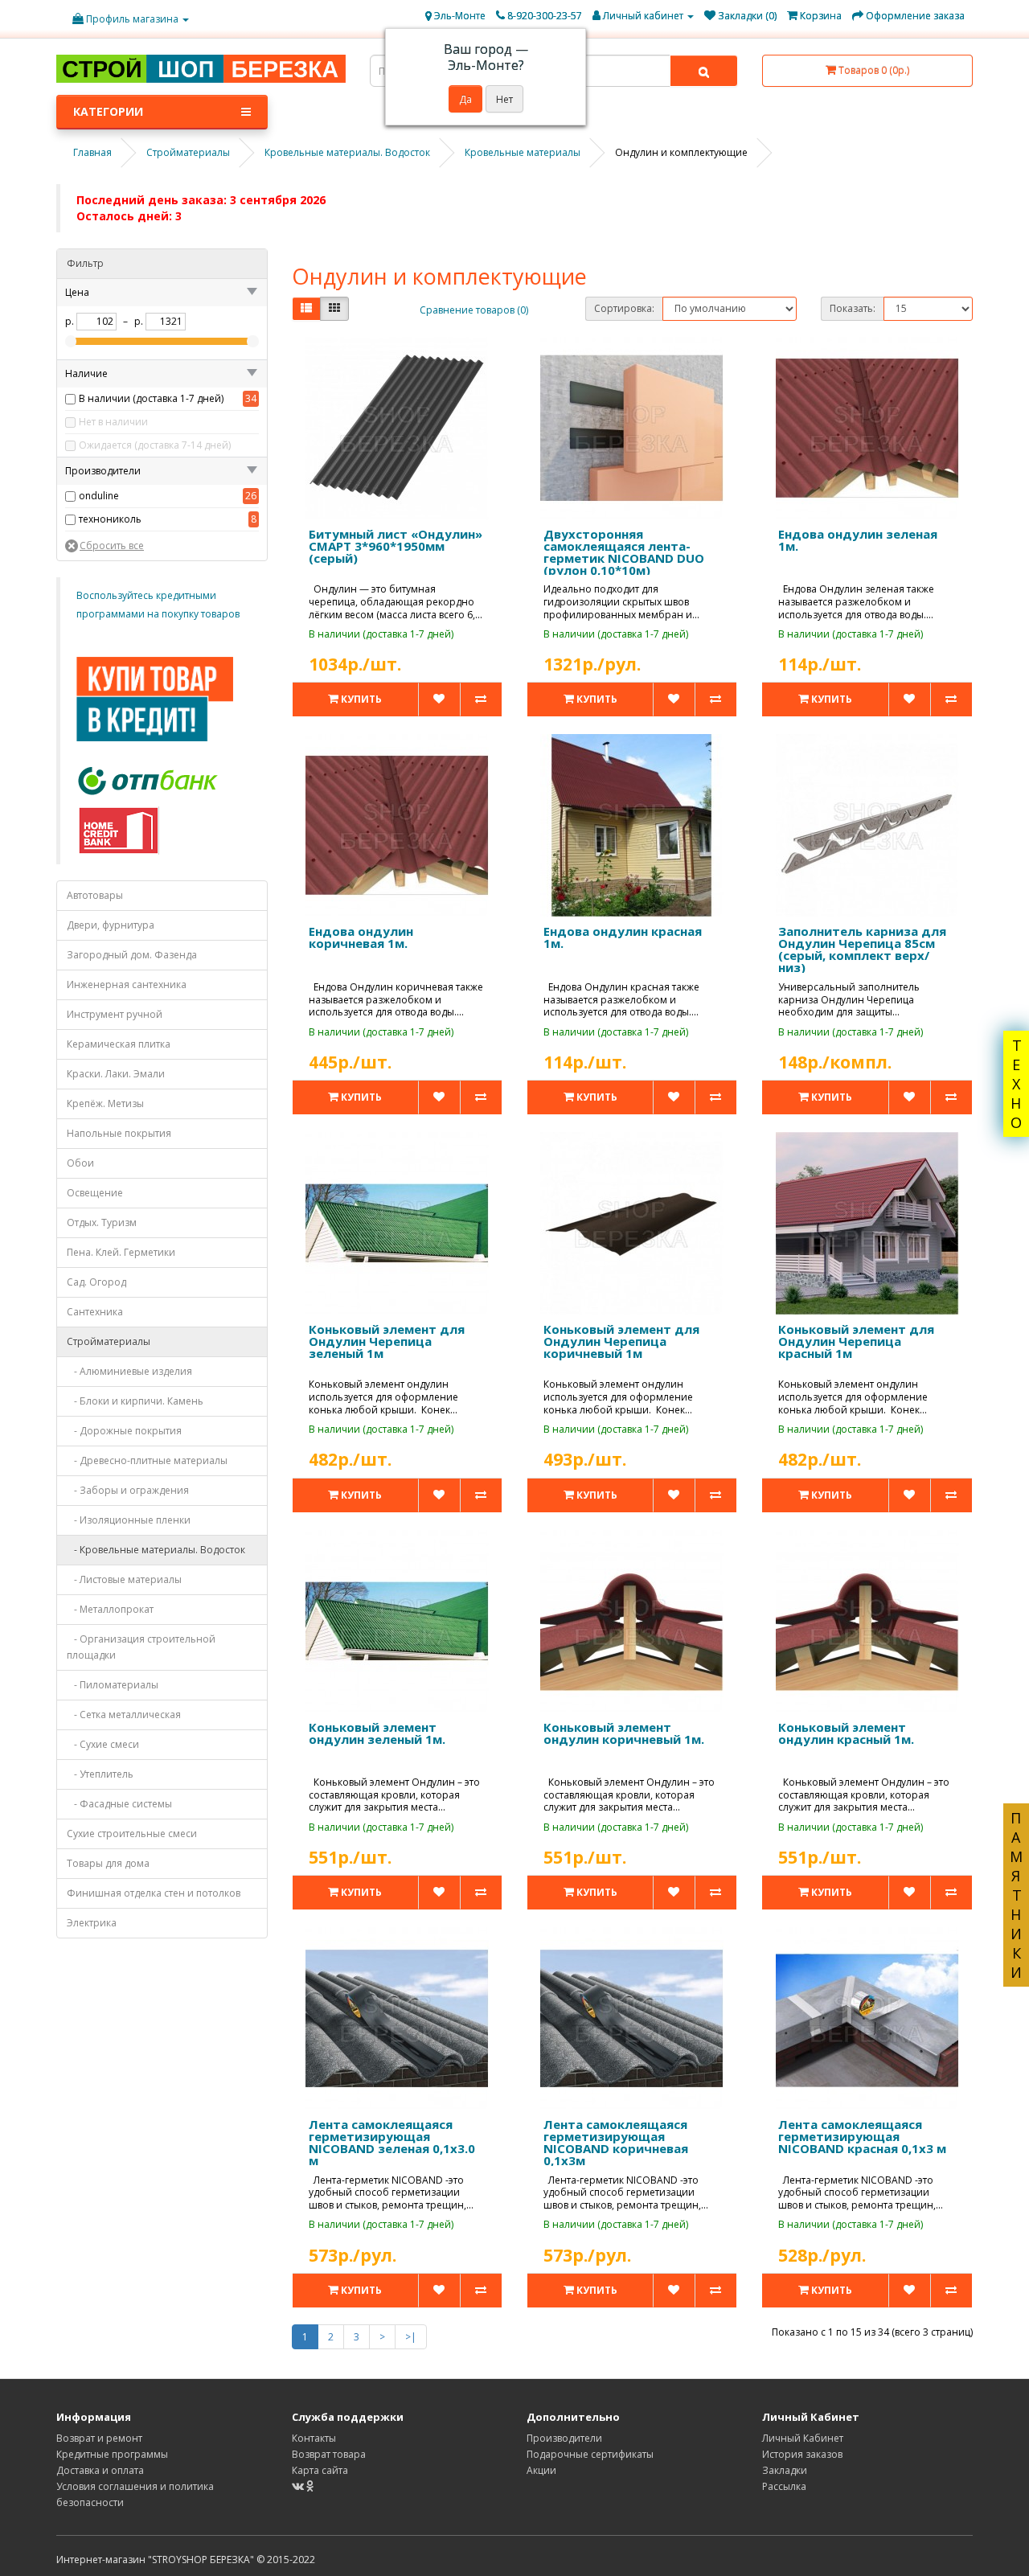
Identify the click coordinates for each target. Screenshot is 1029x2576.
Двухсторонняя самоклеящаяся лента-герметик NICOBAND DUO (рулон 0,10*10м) (624, 552)
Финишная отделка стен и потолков (154, 1893)
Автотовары (95, 895)
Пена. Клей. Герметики (121, 1252)
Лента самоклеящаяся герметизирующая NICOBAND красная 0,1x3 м (862, 2136)
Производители (564, 2438)
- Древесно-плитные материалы (147, 1460)
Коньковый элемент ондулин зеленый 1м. (377, 1733)
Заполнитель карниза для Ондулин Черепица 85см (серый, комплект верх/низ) (862, 949)
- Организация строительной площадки (141, 1647)
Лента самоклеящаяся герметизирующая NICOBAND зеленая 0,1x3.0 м (392, 2142)
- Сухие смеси (103, 1744)
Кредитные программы (112, 2454)
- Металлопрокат (110, 1609)
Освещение (95, 1193)
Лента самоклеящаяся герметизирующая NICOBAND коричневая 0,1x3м (616, 2142)
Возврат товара (329, 2454)
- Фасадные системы (119, 1804)
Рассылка (784, 2486)
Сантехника (95, 1312)
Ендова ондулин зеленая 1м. (858, 540)
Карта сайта (320, 2470)
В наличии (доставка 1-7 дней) (151, 398)
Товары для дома (108, 1863)
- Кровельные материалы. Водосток (156, 1550)
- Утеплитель (100, 1774)
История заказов (802, 2454)
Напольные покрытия (119, 1133)
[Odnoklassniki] (310, 2486)
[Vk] (299, 2486)
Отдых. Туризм (102, 1222)
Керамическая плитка (119, 1044)
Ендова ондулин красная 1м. (623, 937)
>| (411, 2337)
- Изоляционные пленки (129, 1520)
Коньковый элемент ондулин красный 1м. (846, 1733)
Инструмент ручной (115, 1014)
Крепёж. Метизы (105, 1103)
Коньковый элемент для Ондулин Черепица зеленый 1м (387, 1341)
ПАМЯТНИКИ (1016, 1895)
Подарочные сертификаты (590, 2454)
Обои (80, 1163)
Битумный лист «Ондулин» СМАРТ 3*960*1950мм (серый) (396, 546)
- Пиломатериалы (113, 1685)
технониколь (110, 519)
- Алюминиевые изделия (129, 1371)
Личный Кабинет (803, 2438)
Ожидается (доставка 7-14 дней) (155, 445)
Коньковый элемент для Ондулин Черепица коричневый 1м (621, 1341)
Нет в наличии (113, 422)
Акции (541, 2470)
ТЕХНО (1016, 1084)
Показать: (853, 308)
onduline (99, 496)
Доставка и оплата (100, 2470)
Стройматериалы (109, 1341)
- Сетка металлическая (124, 1715)
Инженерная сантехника (127, 984)
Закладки (785, 2470)
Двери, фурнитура (111, 925)
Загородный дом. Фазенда (132, 955)
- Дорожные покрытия (124, 1431)
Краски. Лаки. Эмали (116, 1074)
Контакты (314, 2438)
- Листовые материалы (124, 1579)
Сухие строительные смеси (132, 1834)
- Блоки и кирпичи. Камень (135, 1401)
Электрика (92, 1923)
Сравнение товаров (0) (474, 310)
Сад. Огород (96, 1282)
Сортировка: (624, 308)
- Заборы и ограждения (128, 1490)
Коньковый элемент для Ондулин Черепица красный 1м (856, 1341)
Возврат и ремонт (99, 2438)
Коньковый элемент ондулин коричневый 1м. (624, 1733)
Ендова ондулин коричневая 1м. (361, 937)
